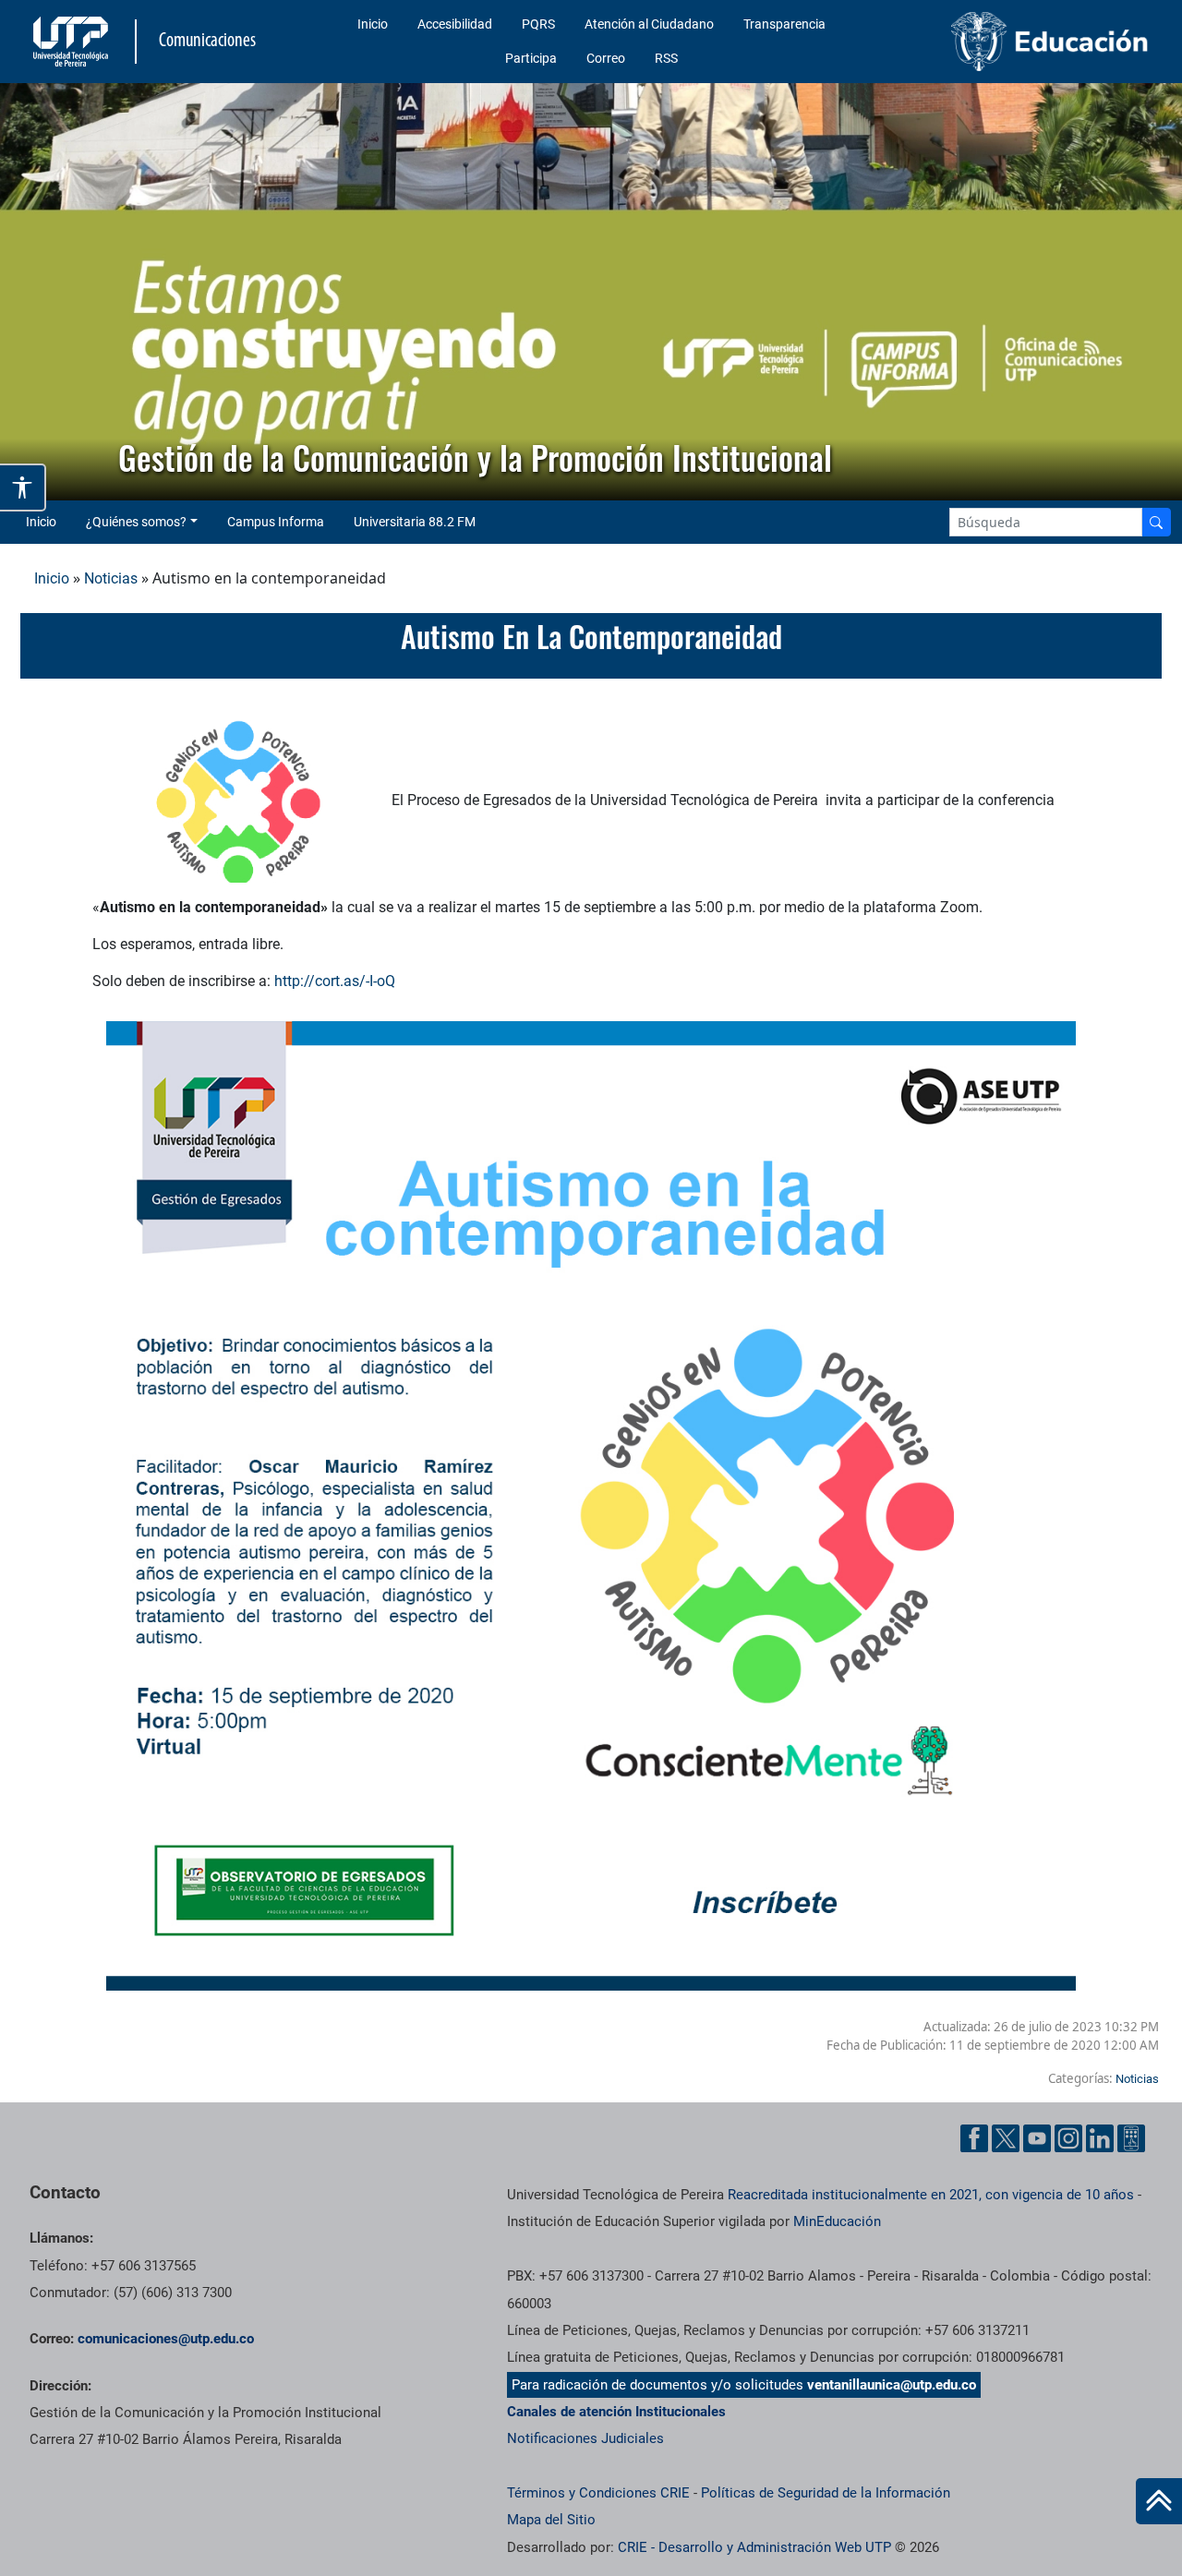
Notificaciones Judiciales (585, 2438)
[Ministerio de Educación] (1026, 42)
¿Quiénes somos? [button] (136, 522)
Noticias (111, 578)
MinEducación (837, 2221)
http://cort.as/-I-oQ (335, 981)
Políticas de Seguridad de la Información (826, 2493)
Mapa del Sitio (551, 2520)
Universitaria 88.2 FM (415, 522)
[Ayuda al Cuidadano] (1131, 2138)
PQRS (538, 24)
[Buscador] (1156, 522)
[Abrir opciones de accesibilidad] (23, 488)
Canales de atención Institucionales (616, 2412)
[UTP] (73, 42)
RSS (666, 58)
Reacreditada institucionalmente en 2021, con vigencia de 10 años (931, 2195)
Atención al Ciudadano (649, 24)
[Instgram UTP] (1068, 2138)
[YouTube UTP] (1037, 2138)
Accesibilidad (455, 24)
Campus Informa (276, 522)
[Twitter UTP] (1006, 2138)
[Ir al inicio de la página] (1159, 2501)
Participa (531, 58)
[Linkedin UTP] (1100, 2138)
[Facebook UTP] (974, 2138)
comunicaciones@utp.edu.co (166, 2339)
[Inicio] (1159, 2501)
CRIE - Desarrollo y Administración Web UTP (754, 2547)
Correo (606, 58)
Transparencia (784, 24)
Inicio (373, 24)
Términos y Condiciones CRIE (598, 2493)
